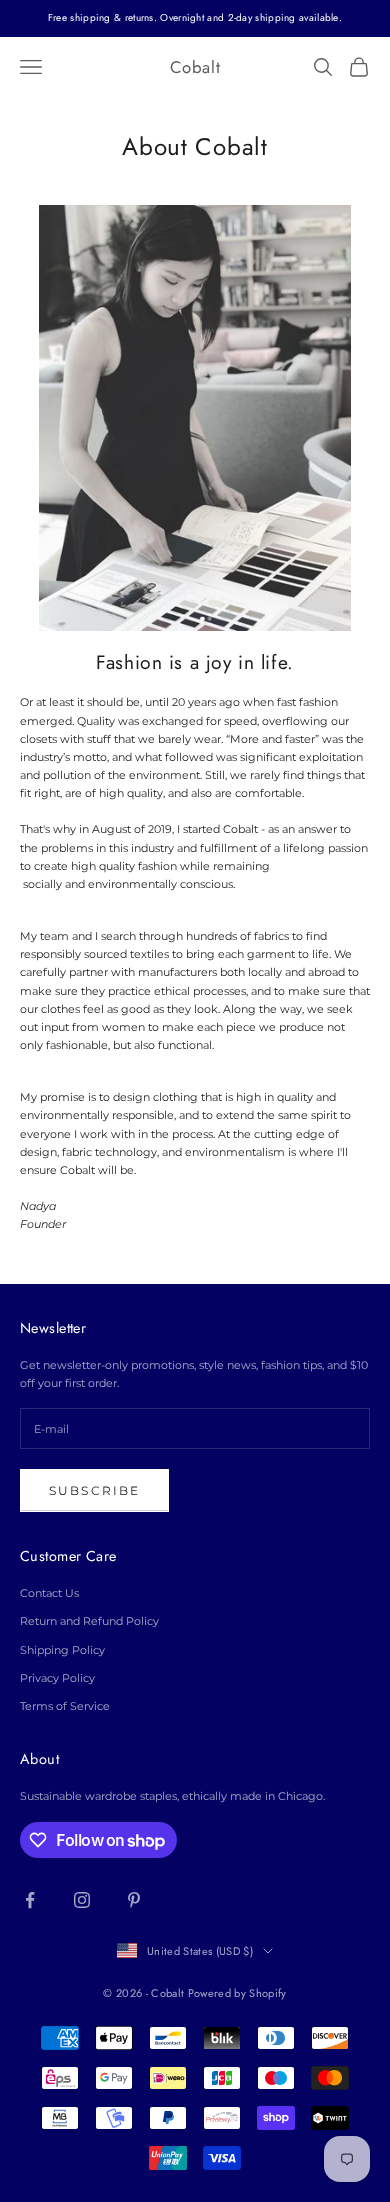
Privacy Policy (57, 1678)
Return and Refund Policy (89, 1621)
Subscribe (94, 1490)
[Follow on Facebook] (30, 1900)
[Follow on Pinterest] (134, 1900)
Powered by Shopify (237, 1993)
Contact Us (49, 1593)
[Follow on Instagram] (82, 1900)
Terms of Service (65, 1706)
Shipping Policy (62, 1650)
